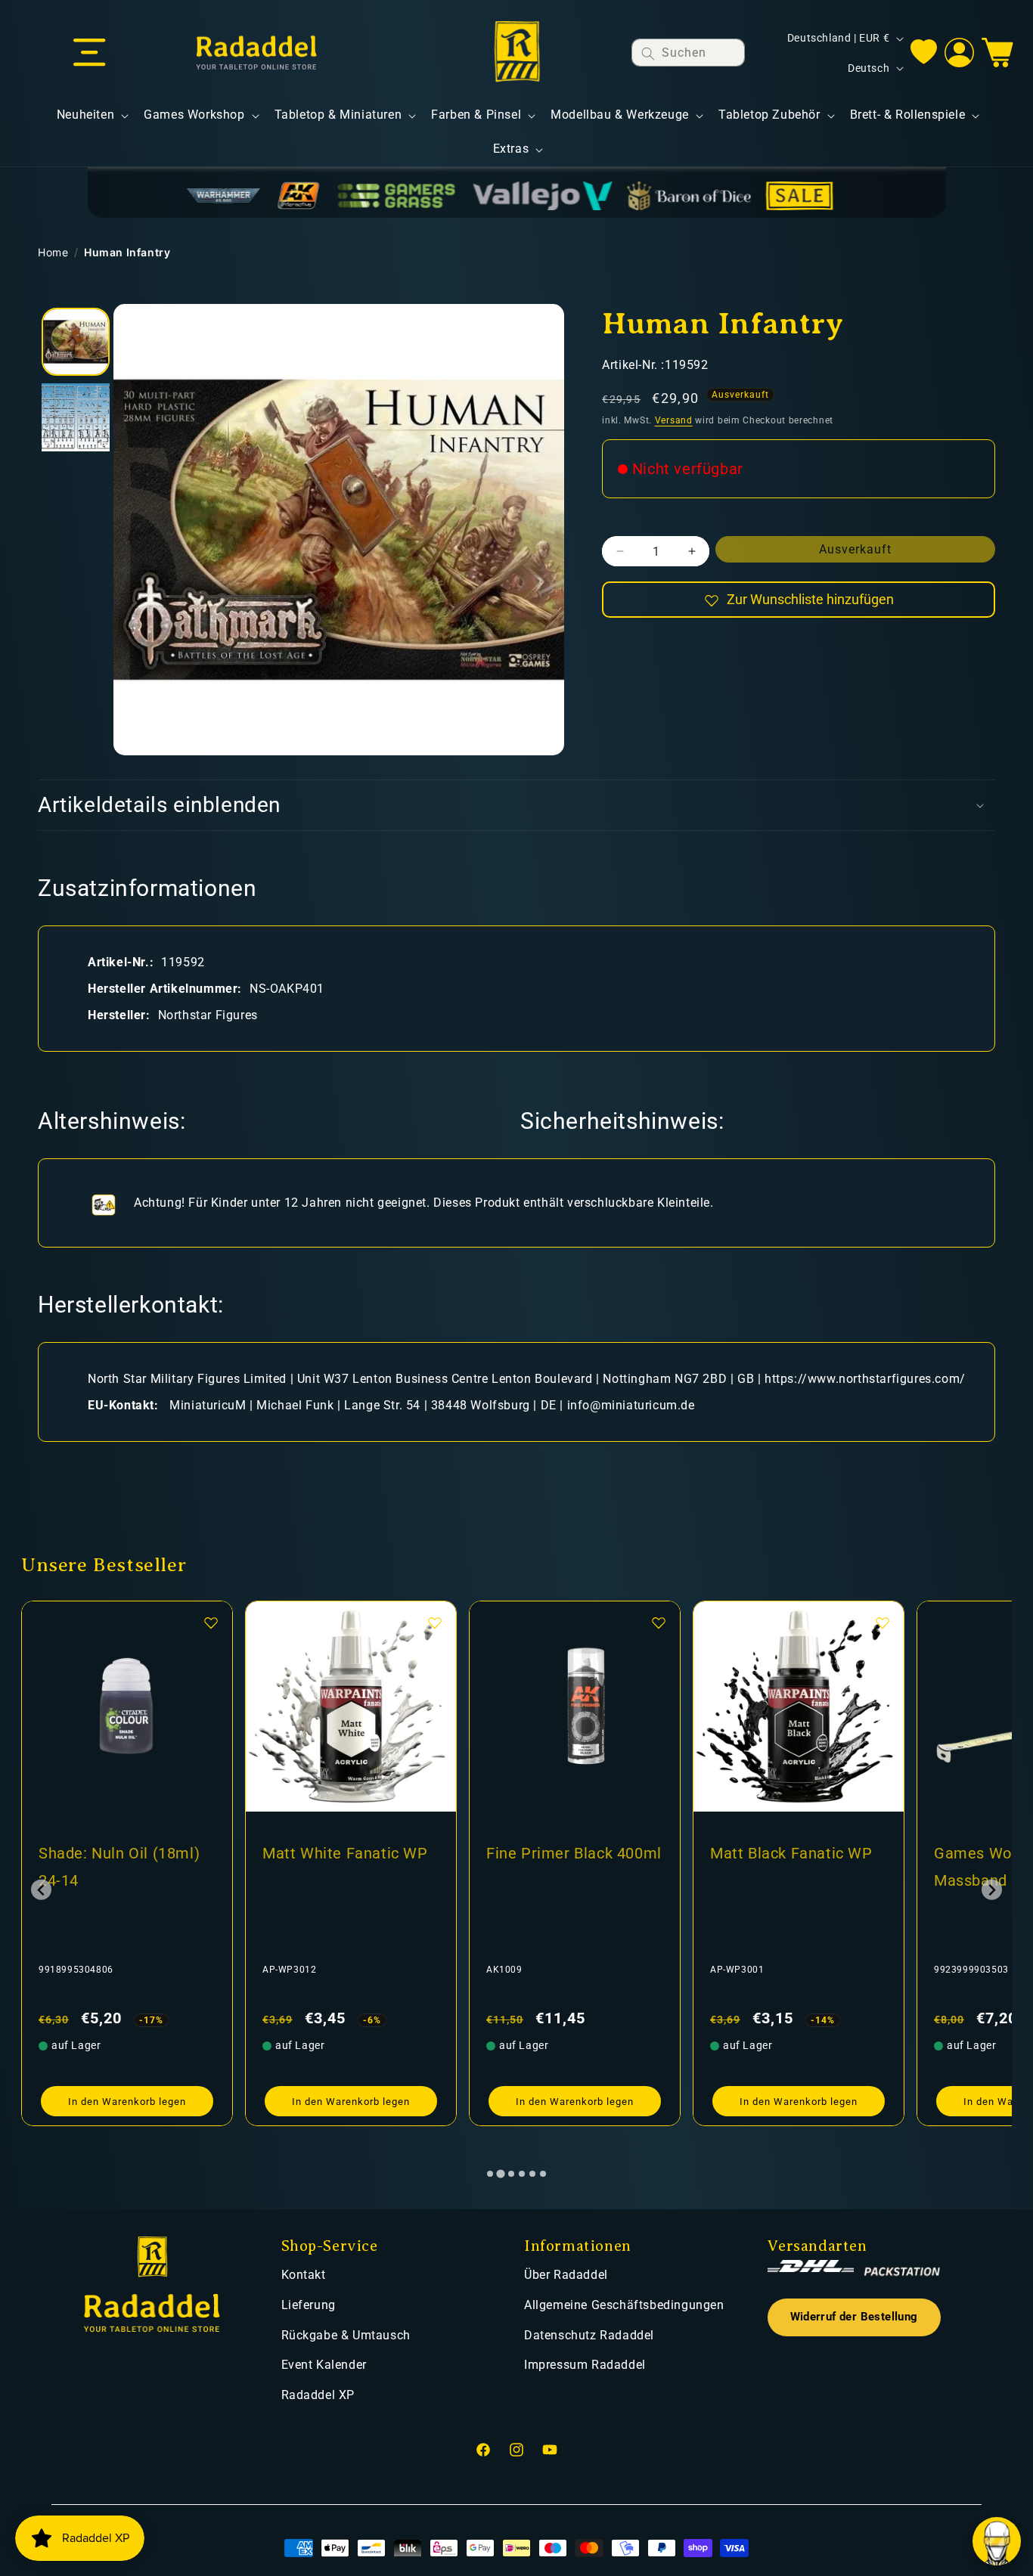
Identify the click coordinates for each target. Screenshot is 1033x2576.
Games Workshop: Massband (775, 1867)
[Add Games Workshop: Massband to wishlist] (883, 1623)
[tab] (490, 2174)
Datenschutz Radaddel (589, 2335)
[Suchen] (648, 53)
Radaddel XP (318, 2395)
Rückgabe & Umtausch (346, 2335)
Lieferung (309, 2305)
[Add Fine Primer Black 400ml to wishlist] (435, 1623)
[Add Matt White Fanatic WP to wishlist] (211, 1623)
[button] (89, 53)
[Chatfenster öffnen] (997, 2541)
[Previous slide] (41, 1890)
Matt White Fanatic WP (121, 1853)
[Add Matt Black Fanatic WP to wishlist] (659, 1623)
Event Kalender (324, 2365)
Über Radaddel (566, 2275)
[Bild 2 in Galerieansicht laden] (76, 417)
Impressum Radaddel (585, 2365)
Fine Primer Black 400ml (350, 1853)
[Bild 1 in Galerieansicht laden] (76, 342)
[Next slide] (992, 1890)
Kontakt (304, 2275)
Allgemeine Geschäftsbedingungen (624, 2305)
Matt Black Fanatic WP (568, 1853)
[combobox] (688, 53)
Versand (674, 420)
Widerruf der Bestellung (854, 2317)
